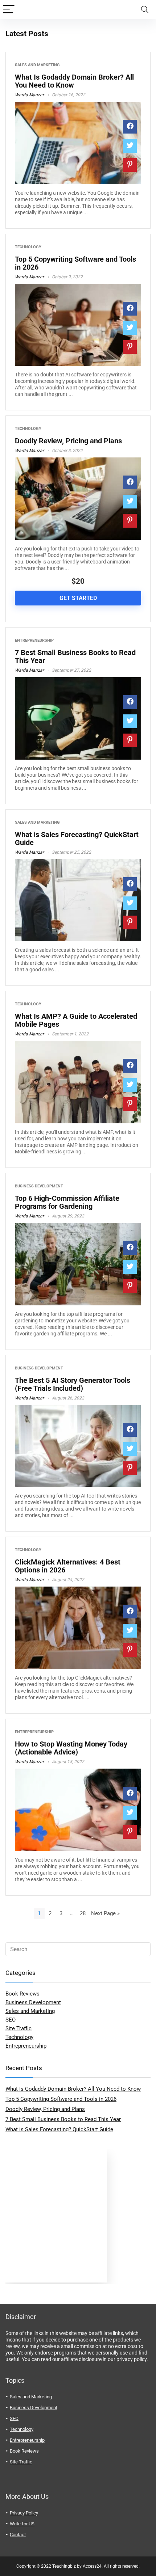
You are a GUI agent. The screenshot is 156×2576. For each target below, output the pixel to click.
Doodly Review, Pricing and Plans (68, 441)
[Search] (145, 10)
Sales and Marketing (37, 65)
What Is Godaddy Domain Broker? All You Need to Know (74, 81)
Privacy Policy (24, 2513)
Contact (18, 2535)
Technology (28, 247)
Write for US (22, 2524)
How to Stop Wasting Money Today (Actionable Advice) (71, 1748)
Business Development (39, 1186)
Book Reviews (22, 1994)
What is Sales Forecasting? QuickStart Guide (77, 839)
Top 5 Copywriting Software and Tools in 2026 (75, 263)
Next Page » (105, 1913)
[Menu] (9, 10)
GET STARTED (78, 598)
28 (83, 1913)
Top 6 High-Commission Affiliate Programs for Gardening (67, 1202)
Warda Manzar (29, 95)
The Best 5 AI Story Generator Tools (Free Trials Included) (73, 1384)
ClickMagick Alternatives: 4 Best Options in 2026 (68, 1566)
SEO (11, 2020)
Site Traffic (19, 2028)
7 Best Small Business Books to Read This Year (75, 656)
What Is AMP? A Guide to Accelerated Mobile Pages (76, 1020)
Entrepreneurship (34, 640)
